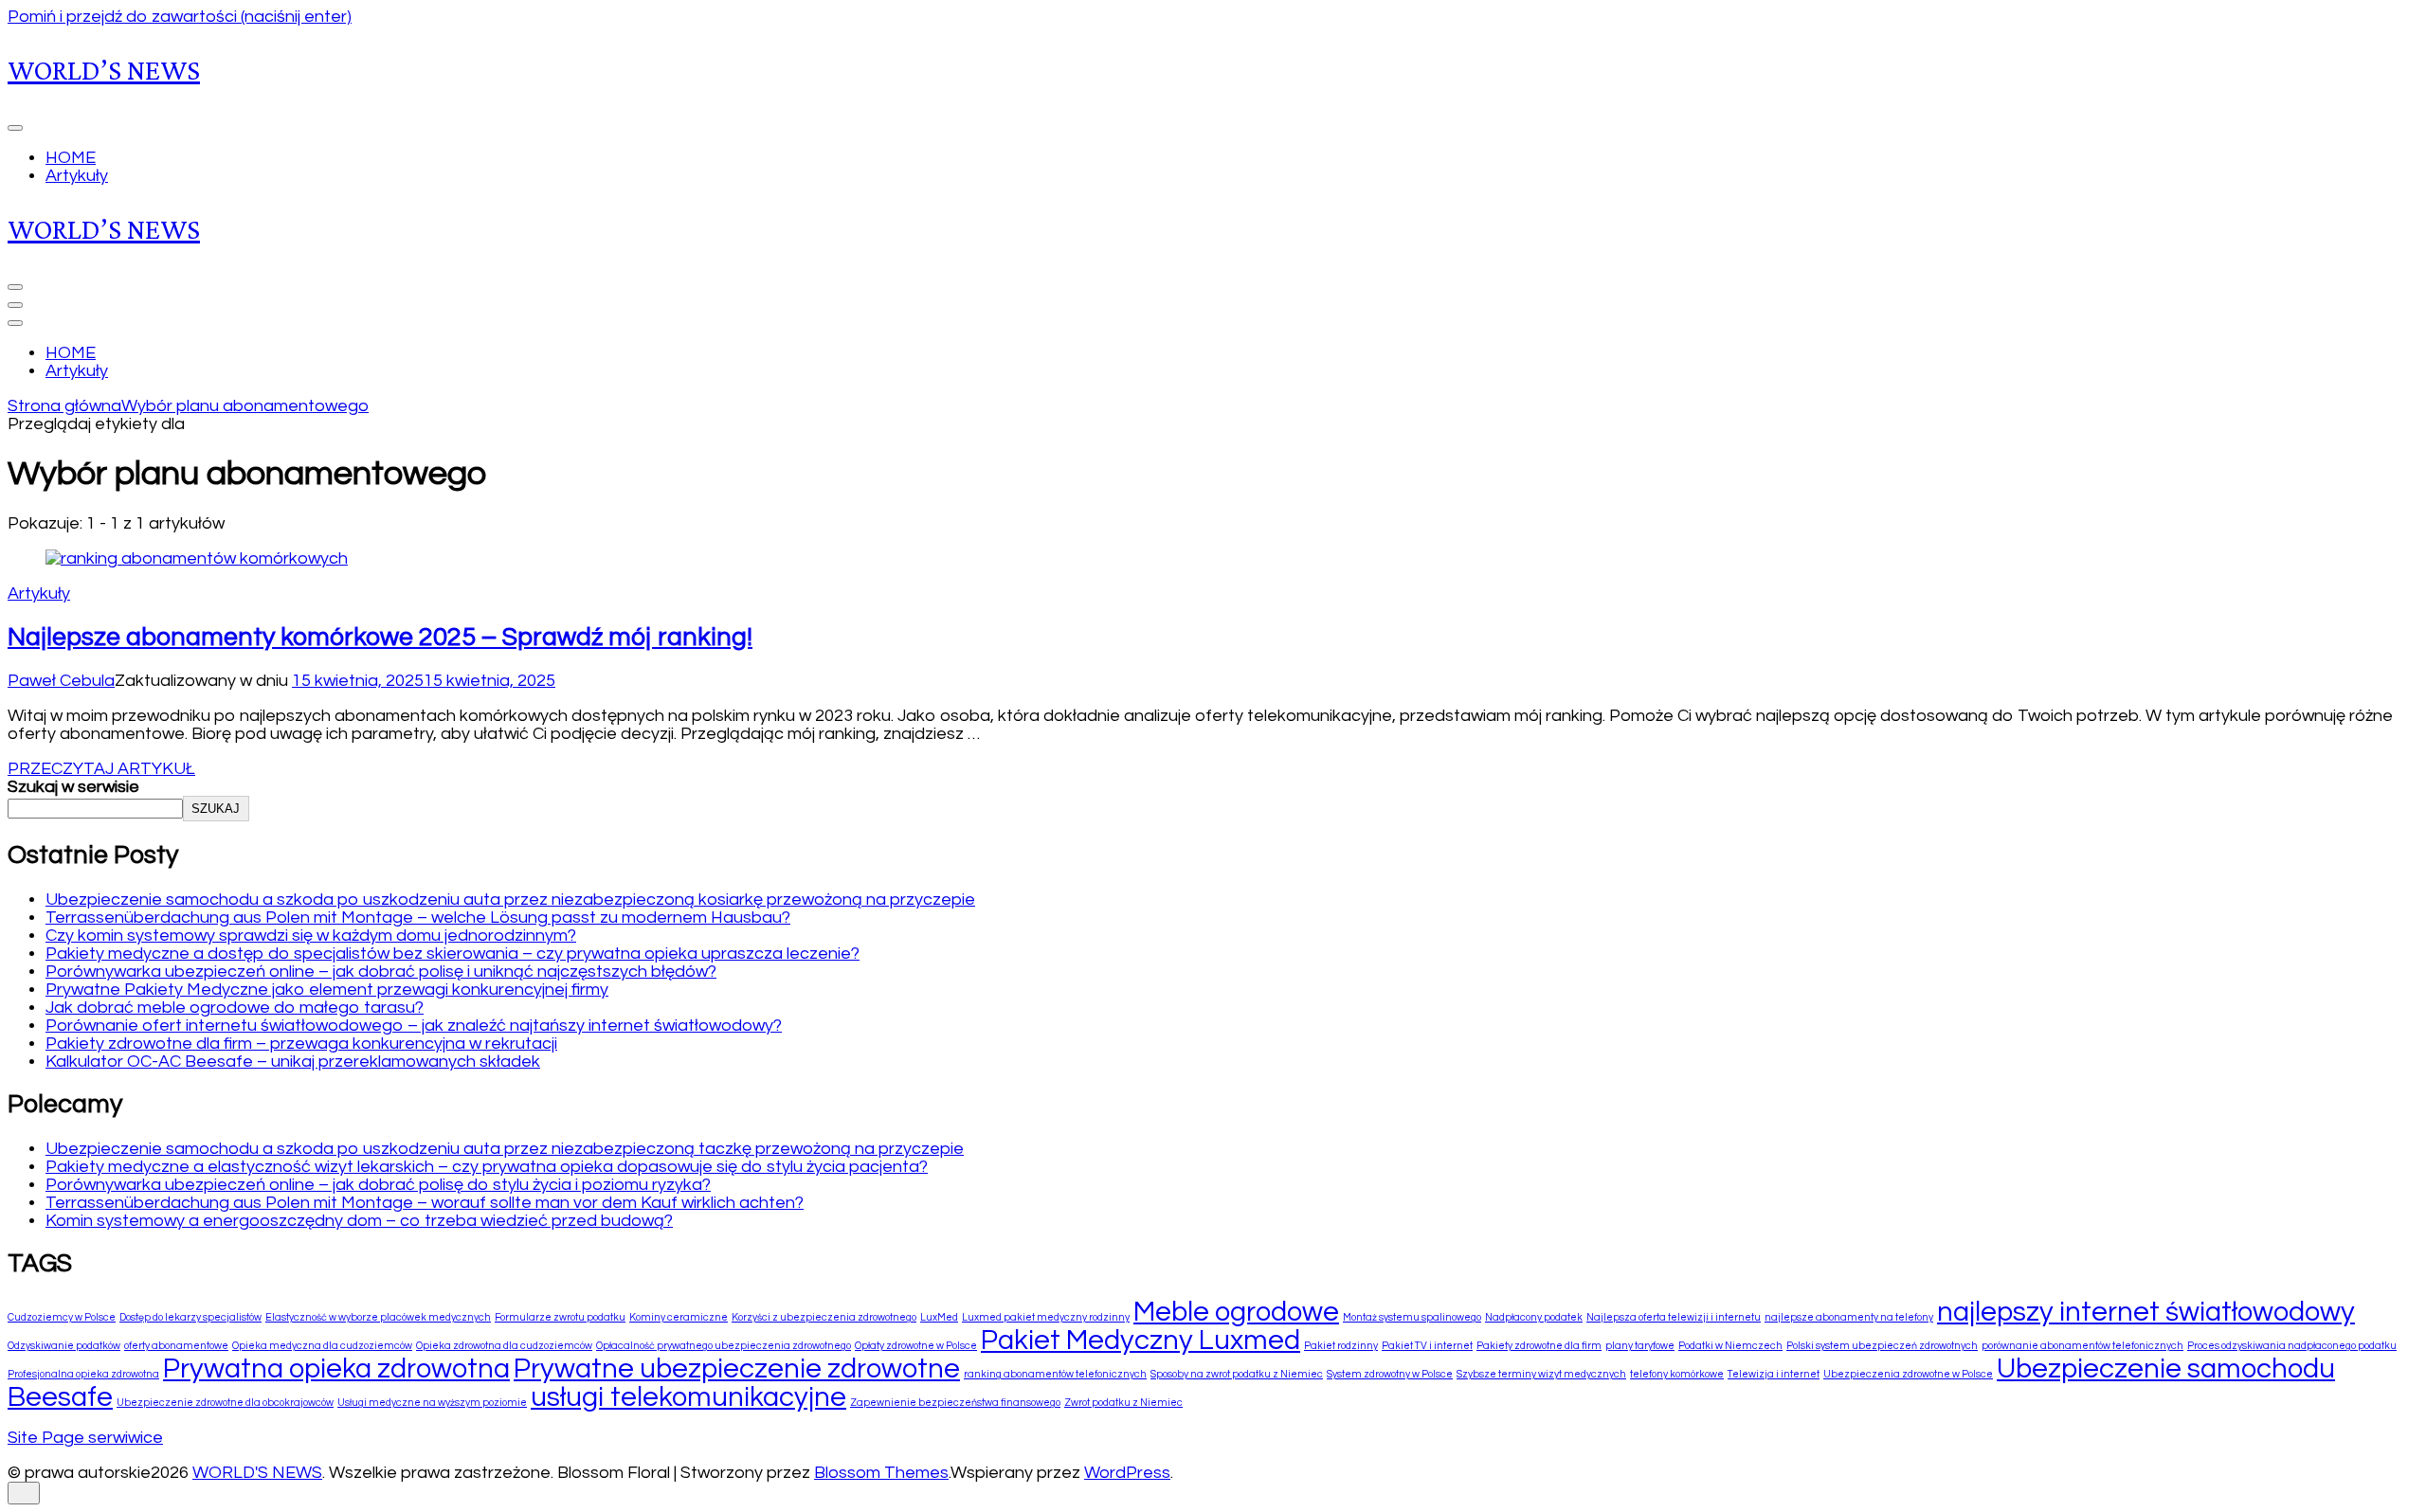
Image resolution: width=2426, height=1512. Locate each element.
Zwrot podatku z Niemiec (1123, 1403)
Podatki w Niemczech (1730, 1346)
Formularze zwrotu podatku (560, 1317)
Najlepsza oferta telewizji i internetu (1674, 1317)
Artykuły (77, 176)
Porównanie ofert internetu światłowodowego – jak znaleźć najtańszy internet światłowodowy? (414, 1026)
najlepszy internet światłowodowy (2146, 1312)
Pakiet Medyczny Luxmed (1141, 1341)
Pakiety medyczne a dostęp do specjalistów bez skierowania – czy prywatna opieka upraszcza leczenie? (453, 954)
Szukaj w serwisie (73, 787)
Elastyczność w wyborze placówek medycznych (378, 1317)
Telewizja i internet (1774, 1374)
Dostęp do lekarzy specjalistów (190, 1317)
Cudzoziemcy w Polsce (62, 1317)
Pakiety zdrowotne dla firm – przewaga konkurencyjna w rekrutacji (301, 1044)
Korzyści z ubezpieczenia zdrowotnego (824, 1317)
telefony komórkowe (1677, 1374)
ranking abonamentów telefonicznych (1055, 1374)
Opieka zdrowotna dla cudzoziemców (504, 1346)
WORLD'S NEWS (257, 1473)
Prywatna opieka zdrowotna (336, 1369)
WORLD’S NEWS (104, 70)
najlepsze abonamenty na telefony (1849, 1317)
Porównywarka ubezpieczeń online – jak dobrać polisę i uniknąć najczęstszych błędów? (381, 972)
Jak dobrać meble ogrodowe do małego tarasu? (235, 1008)
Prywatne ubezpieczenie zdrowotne (737, 1369)
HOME (71, 158)
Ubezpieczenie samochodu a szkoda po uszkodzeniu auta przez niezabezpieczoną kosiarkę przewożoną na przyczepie (510, 900)
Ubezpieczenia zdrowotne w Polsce (1908, 1374)
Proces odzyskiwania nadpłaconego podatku (2292, 1346)
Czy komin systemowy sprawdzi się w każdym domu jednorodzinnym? (311, 936)
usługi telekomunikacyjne (688, 1397)
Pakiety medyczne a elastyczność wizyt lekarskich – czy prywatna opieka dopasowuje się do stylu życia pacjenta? (487, 1167)
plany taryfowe (1640, 1346)
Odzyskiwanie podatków (64, 1346)
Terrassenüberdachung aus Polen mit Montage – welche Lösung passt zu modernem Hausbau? (418, 918)
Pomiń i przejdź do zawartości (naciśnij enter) (180, 17)
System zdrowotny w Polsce (1390, 1374)
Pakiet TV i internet (1427, 1346)
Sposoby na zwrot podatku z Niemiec (1237, 1374)
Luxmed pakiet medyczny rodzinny (1046, 1317)
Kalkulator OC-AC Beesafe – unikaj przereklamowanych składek (293, 1062)
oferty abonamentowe (176, 1346)
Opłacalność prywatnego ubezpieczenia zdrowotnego (724, 1346)
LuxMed (939, 1317)
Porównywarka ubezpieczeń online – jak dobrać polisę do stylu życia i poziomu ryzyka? (378, 1185)
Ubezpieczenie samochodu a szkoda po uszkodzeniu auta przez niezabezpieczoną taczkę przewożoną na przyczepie (505, 1149)
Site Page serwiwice (85, 1438)
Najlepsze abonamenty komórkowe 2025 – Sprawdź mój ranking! (380, 638)
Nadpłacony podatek (1534, 1317)
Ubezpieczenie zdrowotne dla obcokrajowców (225, 1403)
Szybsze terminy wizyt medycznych (1541, 1374)
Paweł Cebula (61, 681)
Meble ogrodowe (1236, 1312)
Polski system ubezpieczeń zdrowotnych (1882, 1346)
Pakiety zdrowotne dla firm (1539, 1346)
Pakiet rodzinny (1341, 1346)
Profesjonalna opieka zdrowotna (83, 1374)
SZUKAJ (216, 809)
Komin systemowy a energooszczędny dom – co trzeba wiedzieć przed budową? (359, 1221)
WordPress (1127, 1473)
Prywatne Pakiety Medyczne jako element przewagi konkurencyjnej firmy (327, 990)
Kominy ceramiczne (679, 1317)
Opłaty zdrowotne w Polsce (916, 1346)
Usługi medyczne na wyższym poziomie (432, 1403)
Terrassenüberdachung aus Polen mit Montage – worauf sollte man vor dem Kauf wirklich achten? (425, 1203)
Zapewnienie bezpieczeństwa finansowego (955, 1403)
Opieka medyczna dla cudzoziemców (322, 1346)
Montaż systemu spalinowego (1412, 1317)
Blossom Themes (881, 1473)
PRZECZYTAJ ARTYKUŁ (101, 769)
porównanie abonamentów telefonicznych (2082, 1346)
